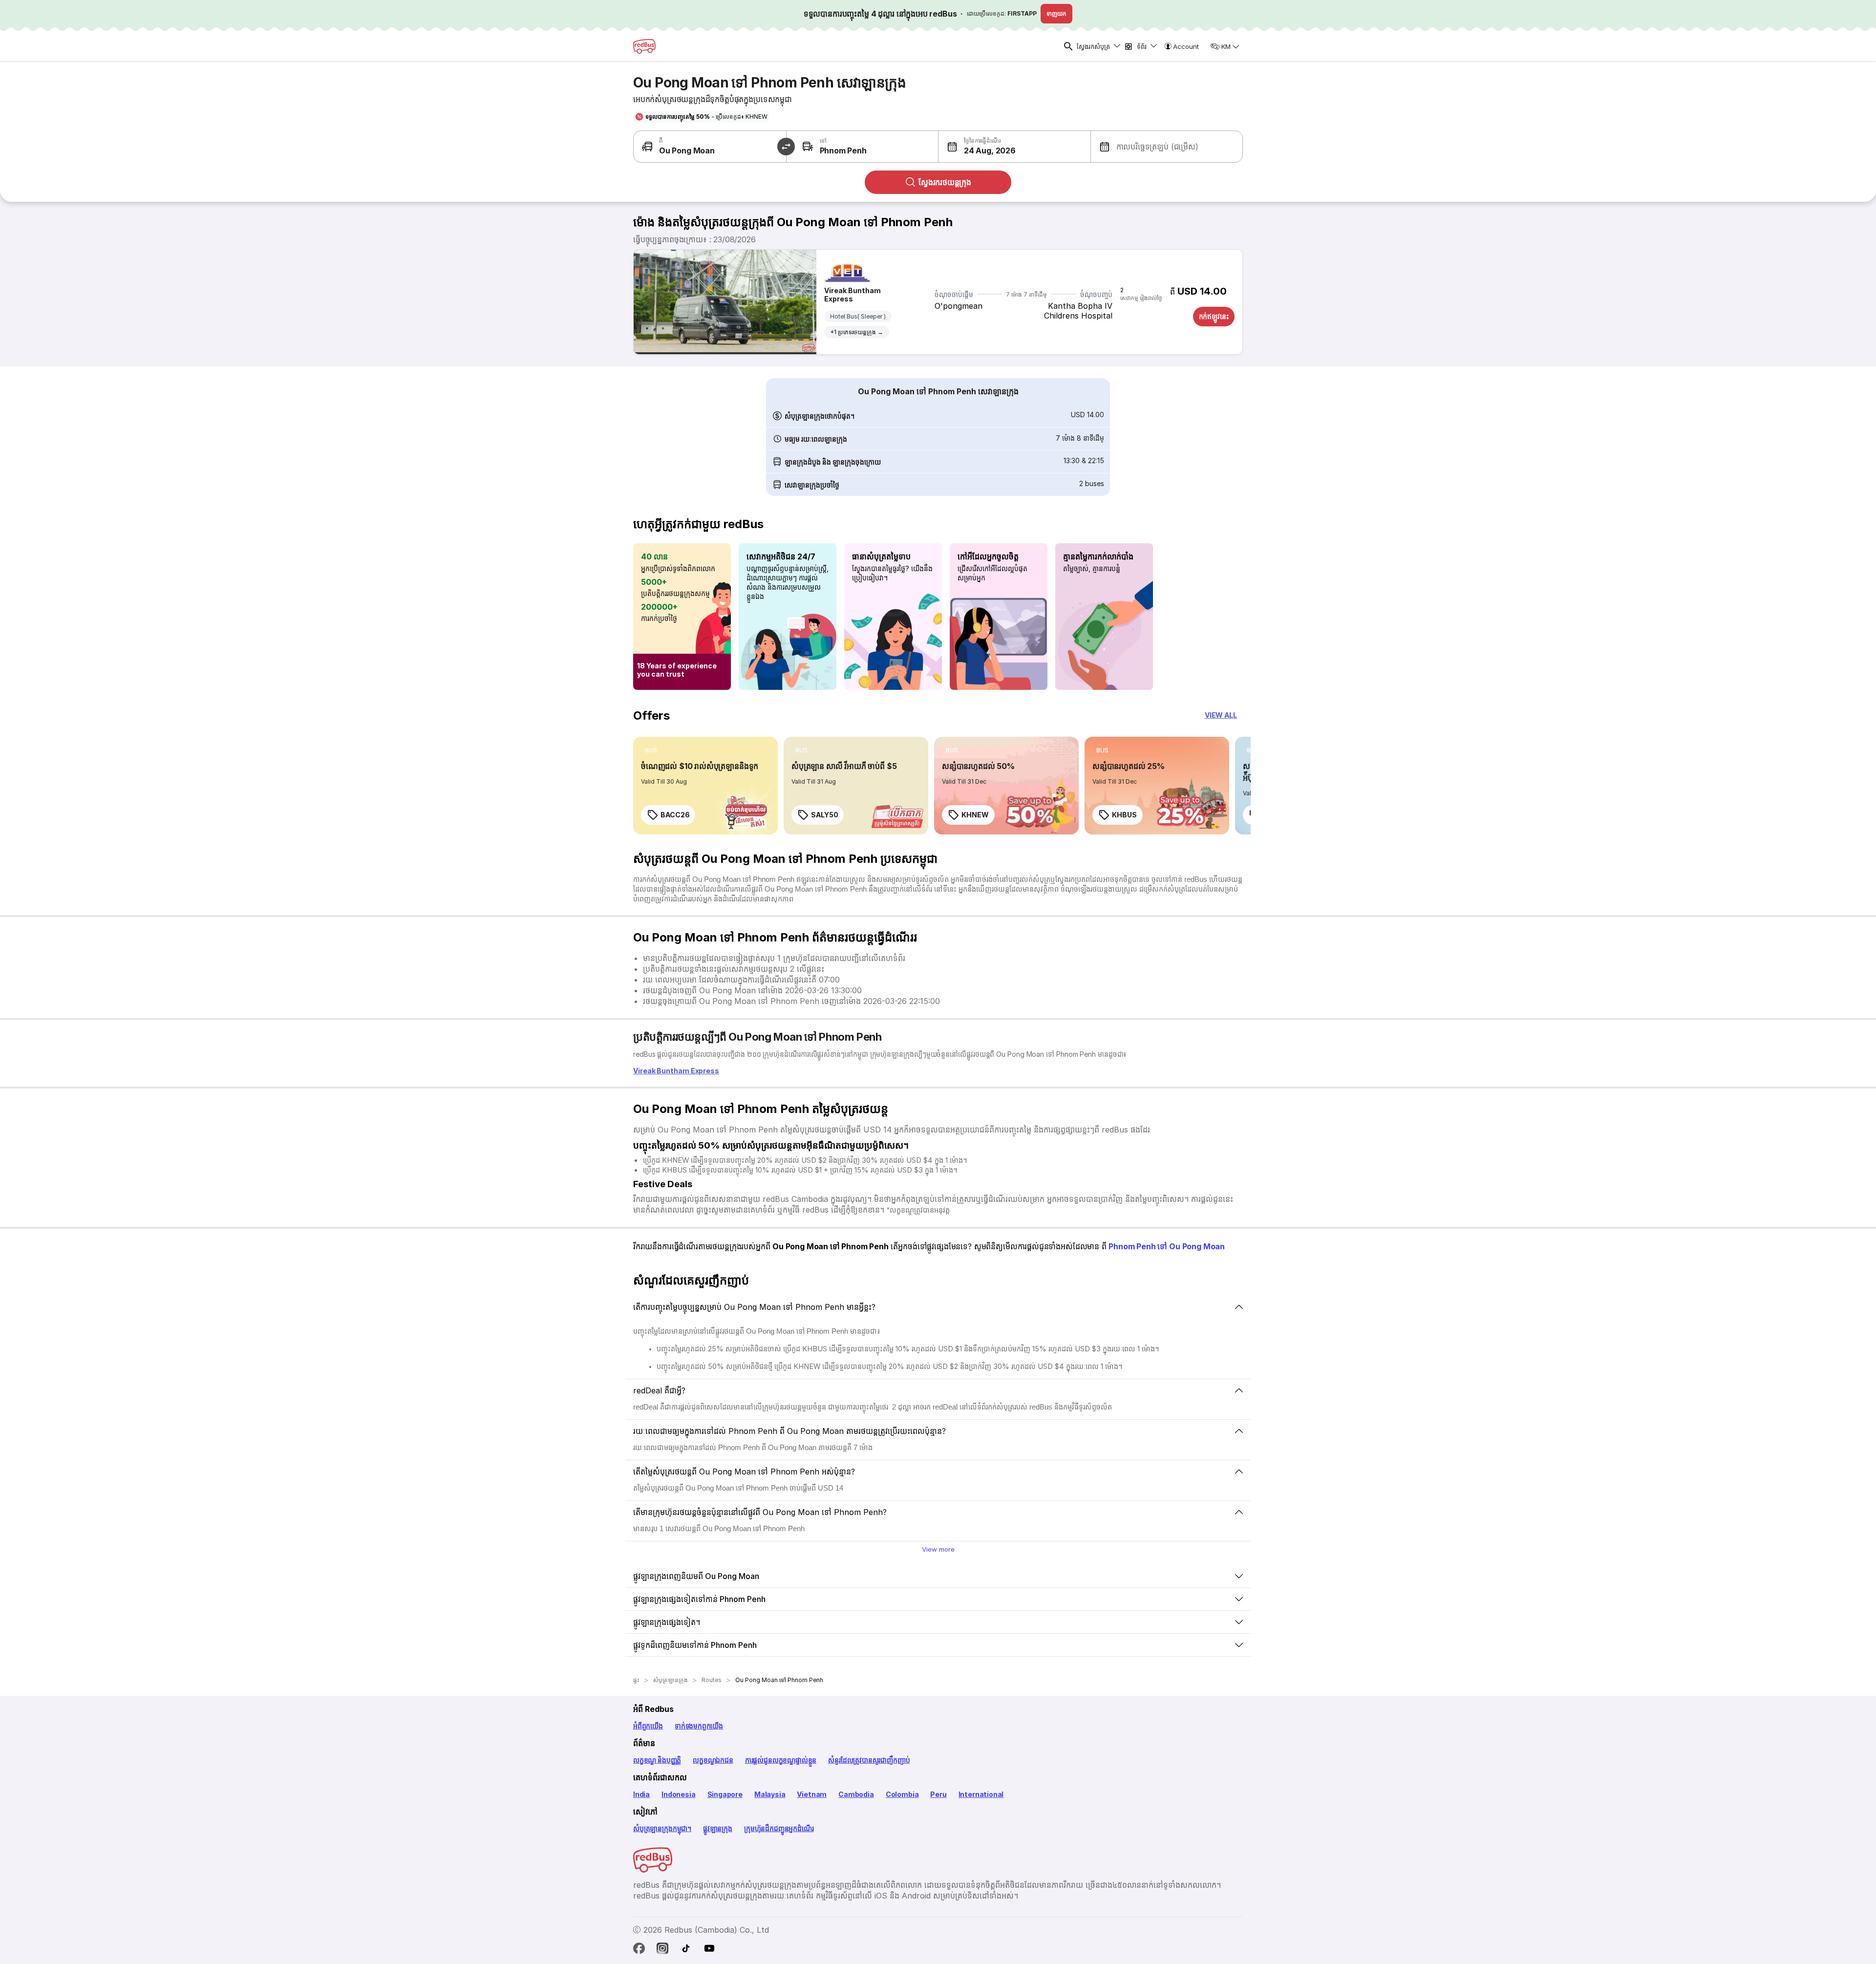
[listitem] (651, 750)
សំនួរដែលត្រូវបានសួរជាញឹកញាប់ (869, 1760)
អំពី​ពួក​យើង (648, 1726)
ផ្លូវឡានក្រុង (718, 1828)
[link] (705, 786)
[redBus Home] (644, 46)
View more (938, 1549)
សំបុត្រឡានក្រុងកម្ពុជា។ (662, 1828)
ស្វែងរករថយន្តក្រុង (945, 182)
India (641, 1794)
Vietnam (812, 1794)
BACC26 (675, 815)
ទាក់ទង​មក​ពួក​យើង (699, 1726)
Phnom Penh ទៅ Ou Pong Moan (1167, 1246)
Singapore (725, 1794)
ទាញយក (1056, 13)
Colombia (902, 1794)
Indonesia (678, 1794)
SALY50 (824, 815)
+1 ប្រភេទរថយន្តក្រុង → (857, 332)
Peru (938, 1794)
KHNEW (975, 815)
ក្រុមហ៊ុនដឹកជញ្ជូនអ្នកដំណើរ (779, 1828)
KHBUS (1124, 815)
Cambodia (856, 1794)
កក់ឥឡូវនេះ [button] (1214, 316)
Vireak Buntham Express (853, 295)
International (981, 1794)
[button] (977, 147)
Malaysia (770, 1794)
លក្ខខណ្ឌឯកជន (713, 1760)
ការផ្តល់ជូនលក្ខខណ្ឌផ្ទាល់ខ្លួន (781, 1760)
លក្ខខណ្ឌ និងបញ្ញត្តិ (657, 1760)
